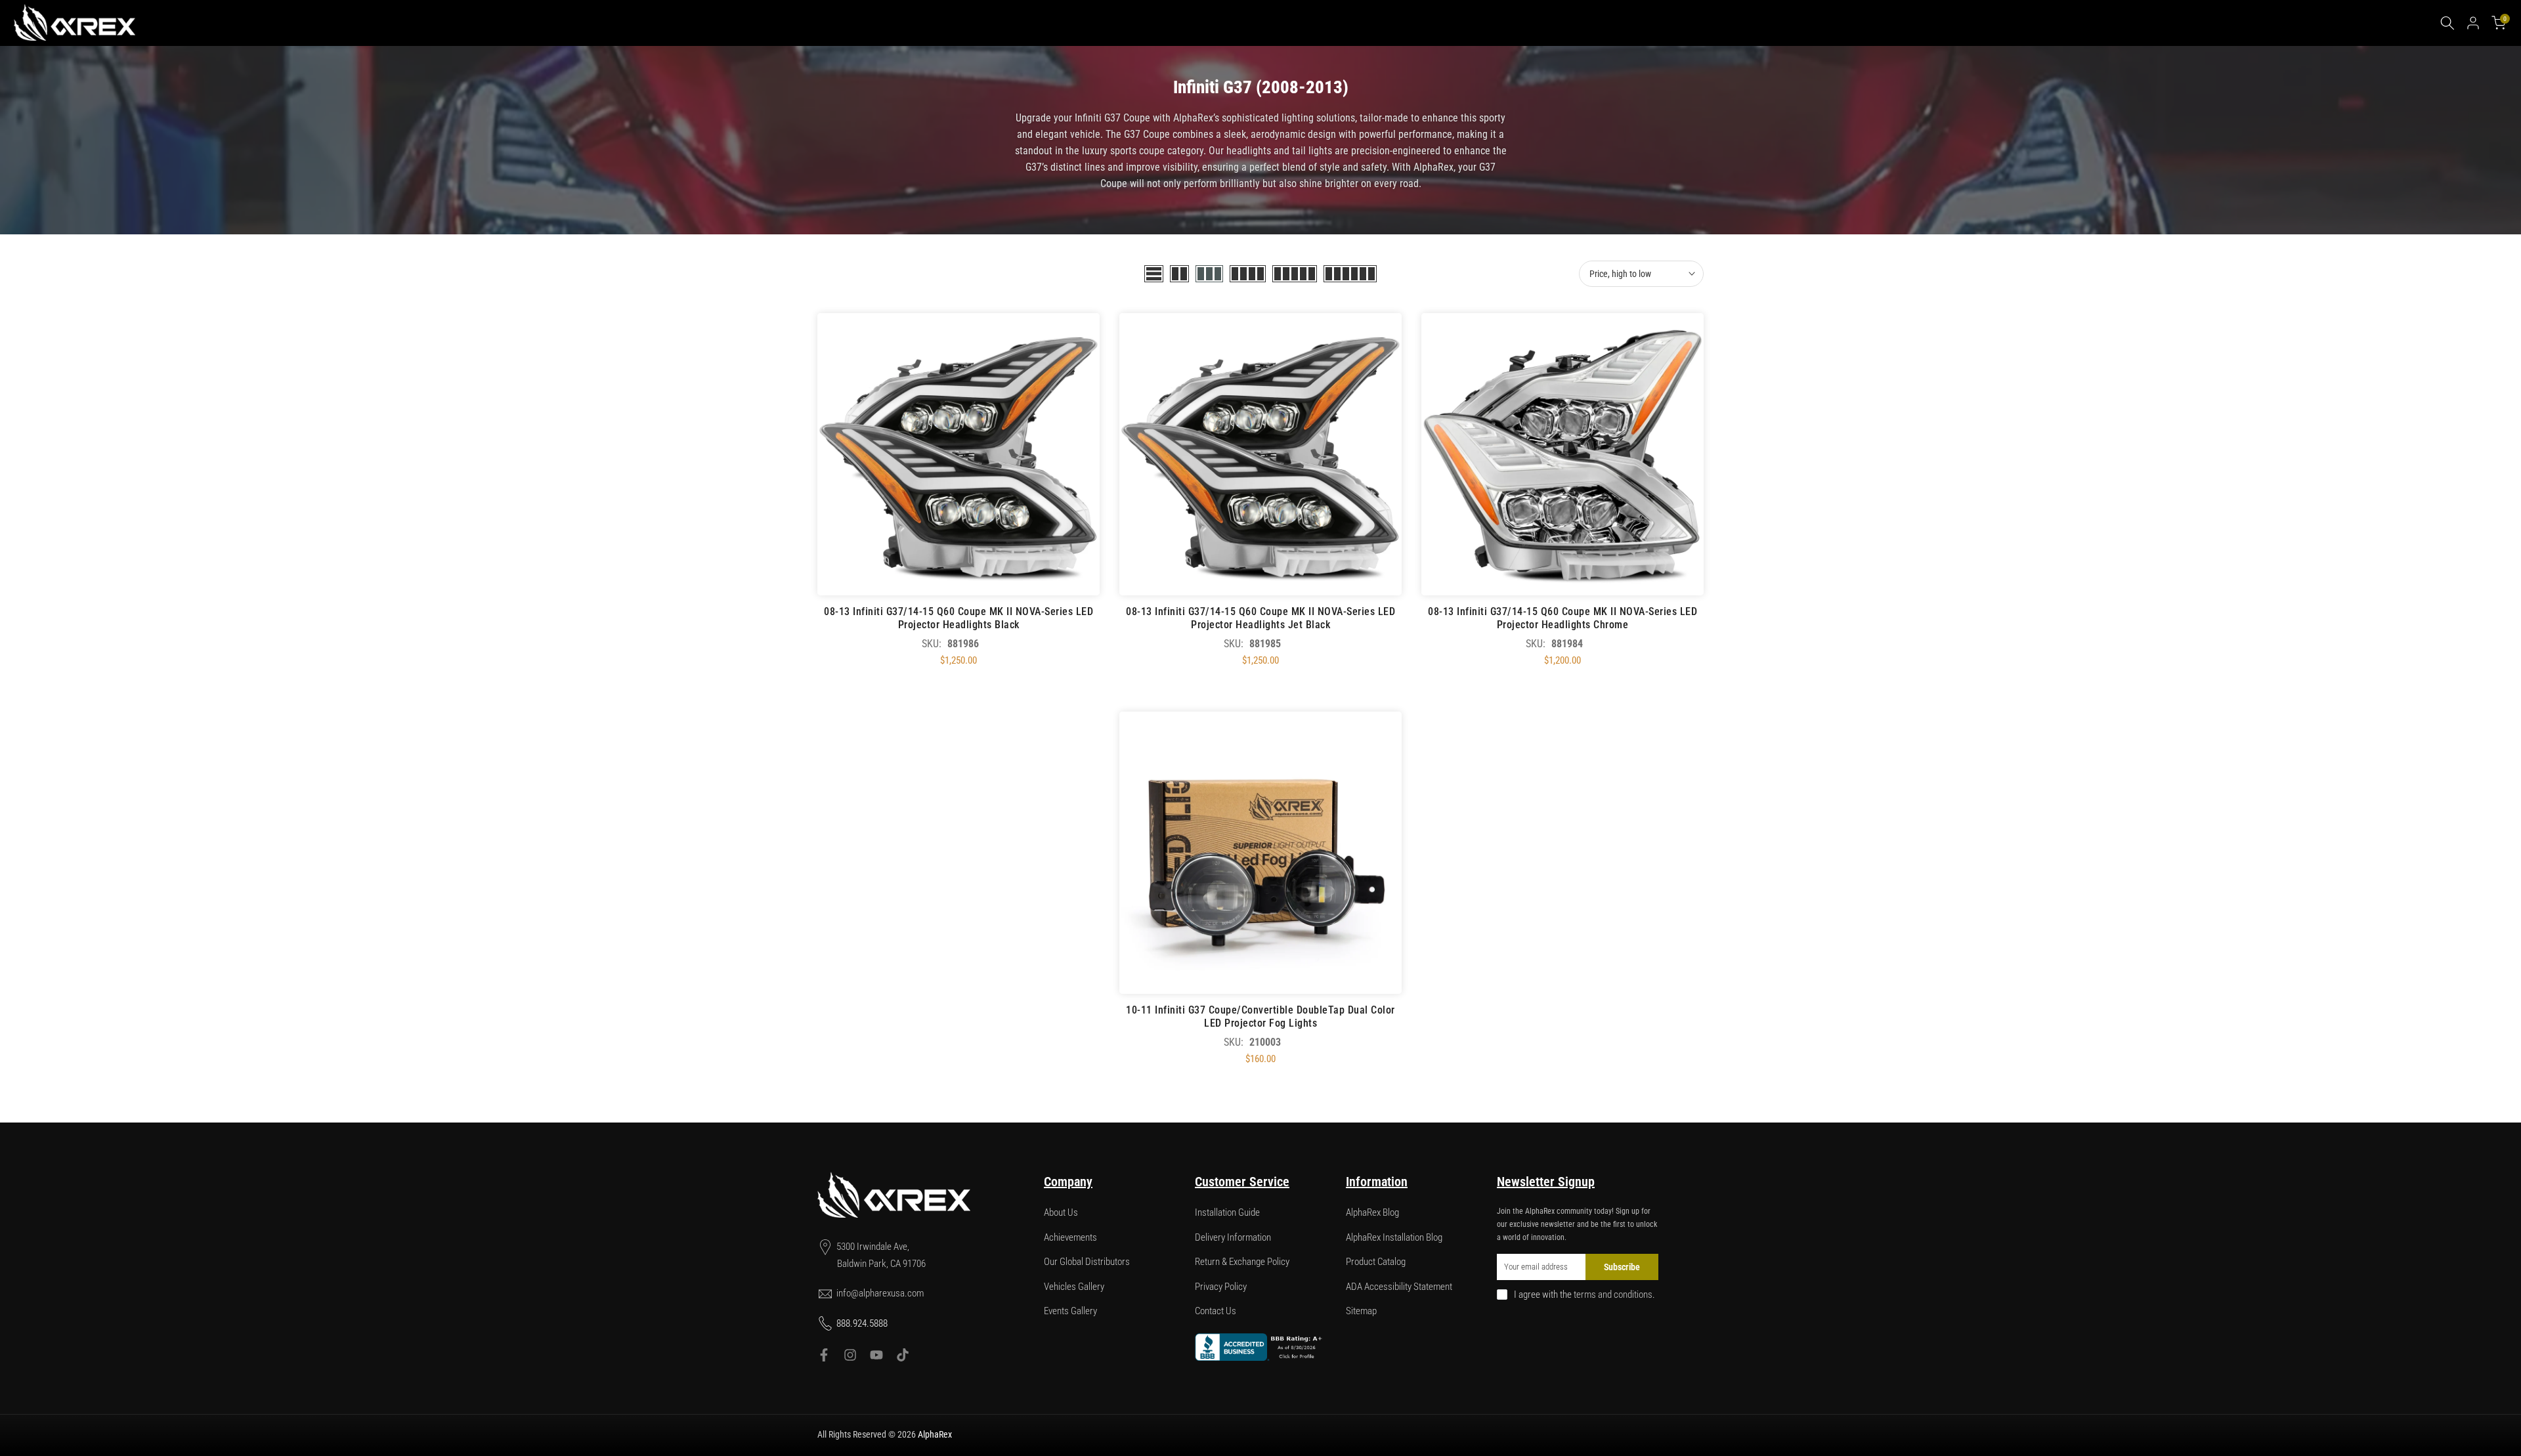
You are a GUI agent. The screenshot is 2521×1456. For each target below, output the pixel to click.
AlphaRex (935, 1434)
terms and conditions (1613, 1295)
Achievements (1070, 1237)
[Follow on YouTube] (876, 1355)
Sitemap (1361, 1311)
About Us (1061, 1212)
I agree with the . (1584, 1295)
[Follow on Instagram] (850, 1355)
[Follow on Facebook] (824, 1355)
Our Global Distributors (1087, 1262)
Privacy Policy (1221, 1287)
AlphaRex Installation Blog (1394, 1237)
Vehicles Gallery (1074, 1287)
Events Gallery (1070, 1311)
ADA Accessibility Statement (1399, 1287)
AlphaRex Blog (1372, 1212)
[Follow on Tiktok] (903, 1355)
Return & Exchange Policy (1242, 1262)
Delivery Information (1233, 1237)
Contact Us (1216, 1311)
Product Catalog (1376, 1262)
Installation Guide (1227, 1212)
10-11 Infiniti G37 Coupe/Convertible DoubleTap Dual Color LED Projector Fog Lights (1260, 1017)
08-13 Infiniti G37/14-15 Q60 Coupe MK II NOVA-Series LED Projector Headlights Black (959, 618)
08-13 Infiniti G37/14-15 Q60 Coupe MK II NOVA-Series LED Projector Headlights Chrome (1562, 618)
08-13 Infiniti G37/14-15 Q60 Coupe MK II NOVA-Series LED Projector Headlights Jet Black (1260, 618)
